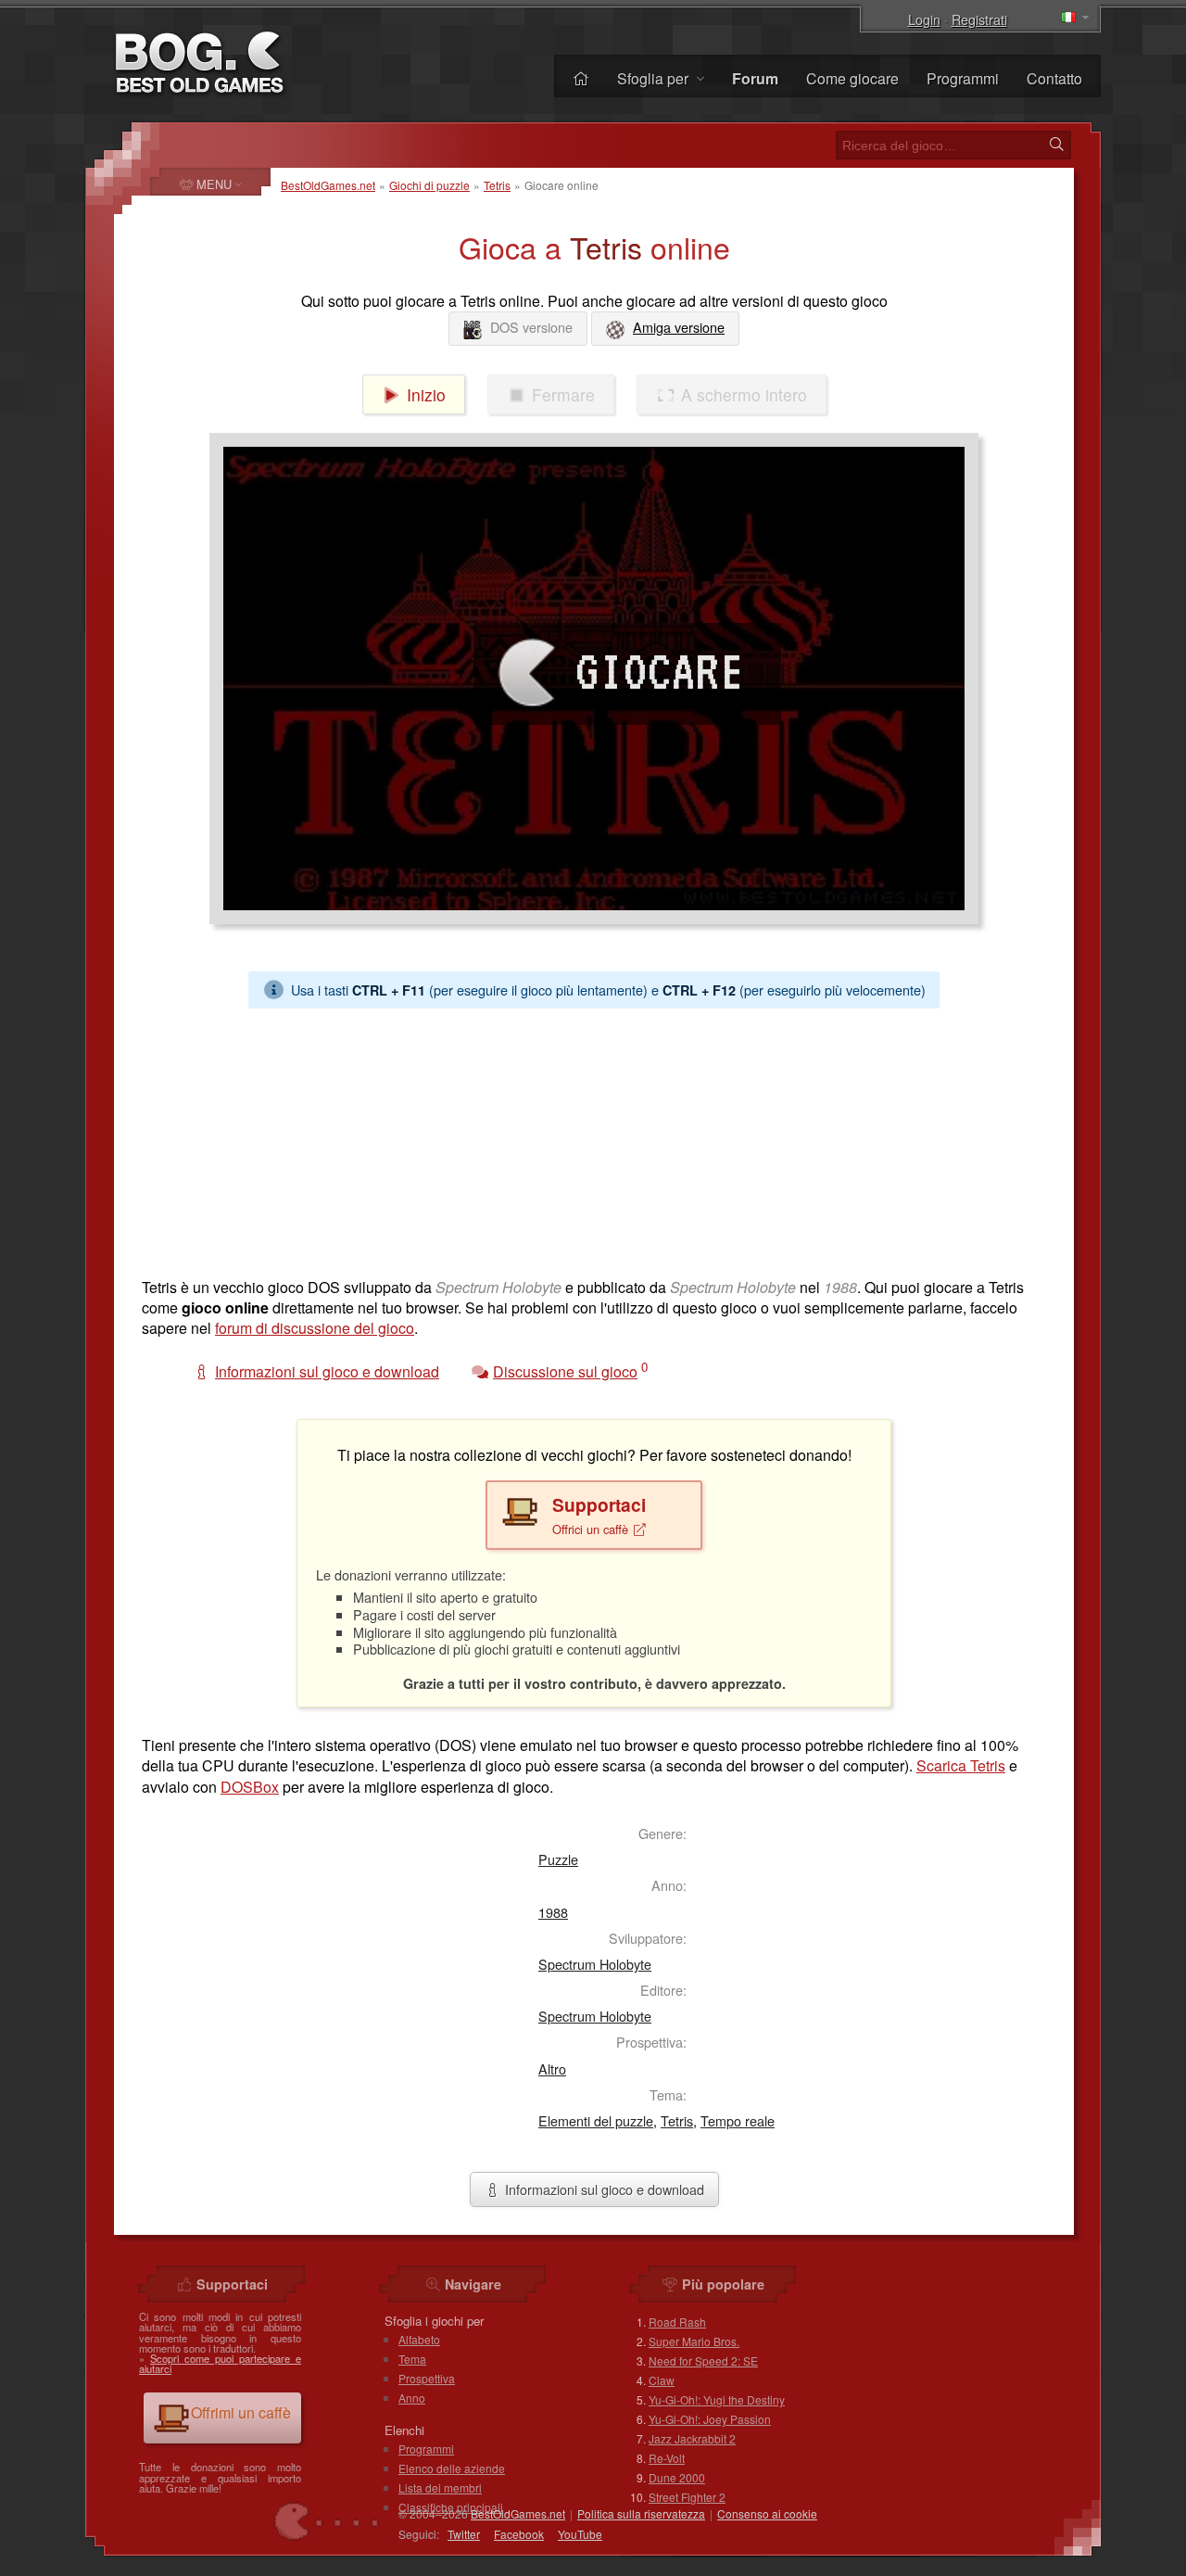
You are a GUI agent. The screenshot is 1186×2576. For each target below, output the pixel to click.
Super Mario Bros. (694, 2341)
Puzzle (558, 1859)
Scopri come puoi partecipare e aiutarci (220, 2363)
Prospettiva (427, 2378)
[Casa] (581, 78)
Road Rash (677, 2322)
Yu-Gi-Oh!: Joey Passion (710, 2419)
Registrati (979, 19)
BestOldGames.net (328, 185)
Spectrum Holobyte (595, 1964)
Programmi (963, 78)
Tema (412, 2359)
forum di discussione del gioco (315, 1328)
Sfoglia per (655, 78)
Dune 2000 (677, 2477)
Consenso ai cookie (767, 2513)
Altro (552, 2068)
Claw (662, 2380)
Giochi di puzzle (429, 185)
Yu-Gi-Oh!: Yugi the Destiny (717, 2399)
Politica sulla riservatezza (641, 2513)
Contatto (1054, 78)
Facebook (519, 2534)
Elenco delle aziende (452, 2468)
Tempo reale (738, 2120)
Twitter (464, 2534)
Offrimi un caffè (241, 2412)
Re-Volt (667, 2458)
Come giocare (852, 78)
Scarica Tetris (961, 1765)
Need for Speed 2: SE (703, 2360)
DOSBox (250, 1787)
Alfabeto (419, 2339)
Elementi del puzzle (596, 2120)
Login (924, 19)
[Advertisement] (594, 1138)
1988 (553, 1912)
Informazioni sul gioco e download (603, 2189)
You (580, 2534)
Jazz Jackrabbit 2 (692, 2438)
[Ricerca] (1056, 145)
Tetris (497, 185)
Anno (412, 2398)
